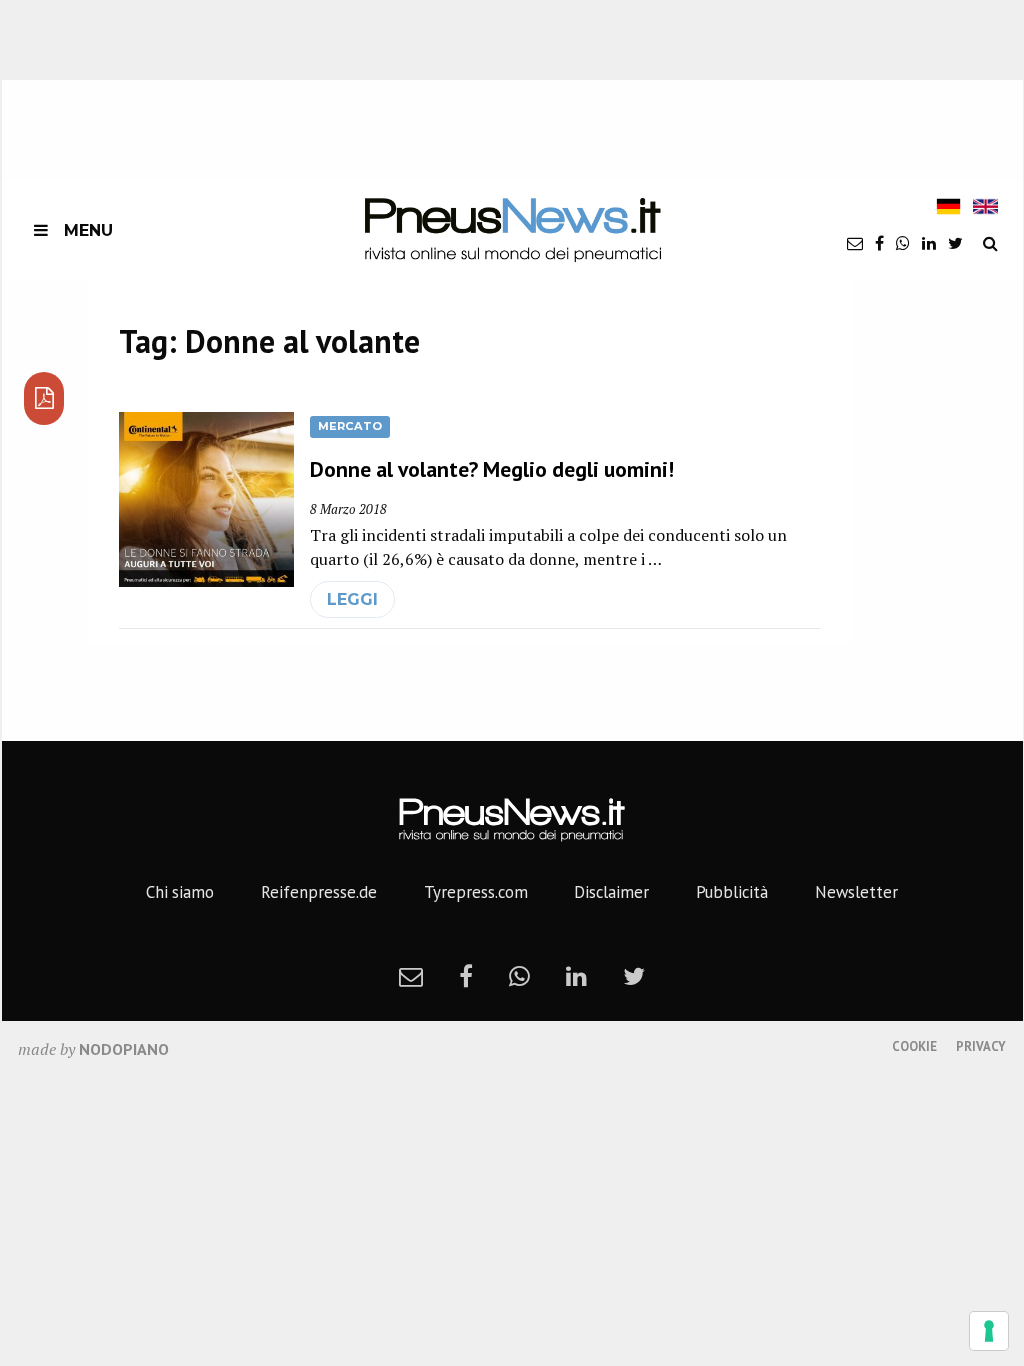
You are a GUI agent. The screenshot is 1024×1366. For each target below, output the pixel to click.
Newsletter (856, 892)
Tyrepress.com (476, 892)
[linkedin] (929, 243)
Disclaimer (611, 892)
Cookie (914, 1046)
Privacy (981, 1046)
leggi (352, 599)
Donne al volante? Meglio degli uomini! (492, 469)
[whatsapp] (903, 243)
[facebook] (879, 243)
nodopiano (124, 1049)
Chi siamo (180, 892)
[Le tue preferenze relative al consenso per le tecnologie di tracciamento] (989, 1331)
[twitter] (955, 243)
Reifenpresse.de (319, 892)
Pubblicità (732, 892)
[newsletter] (855, 243)
